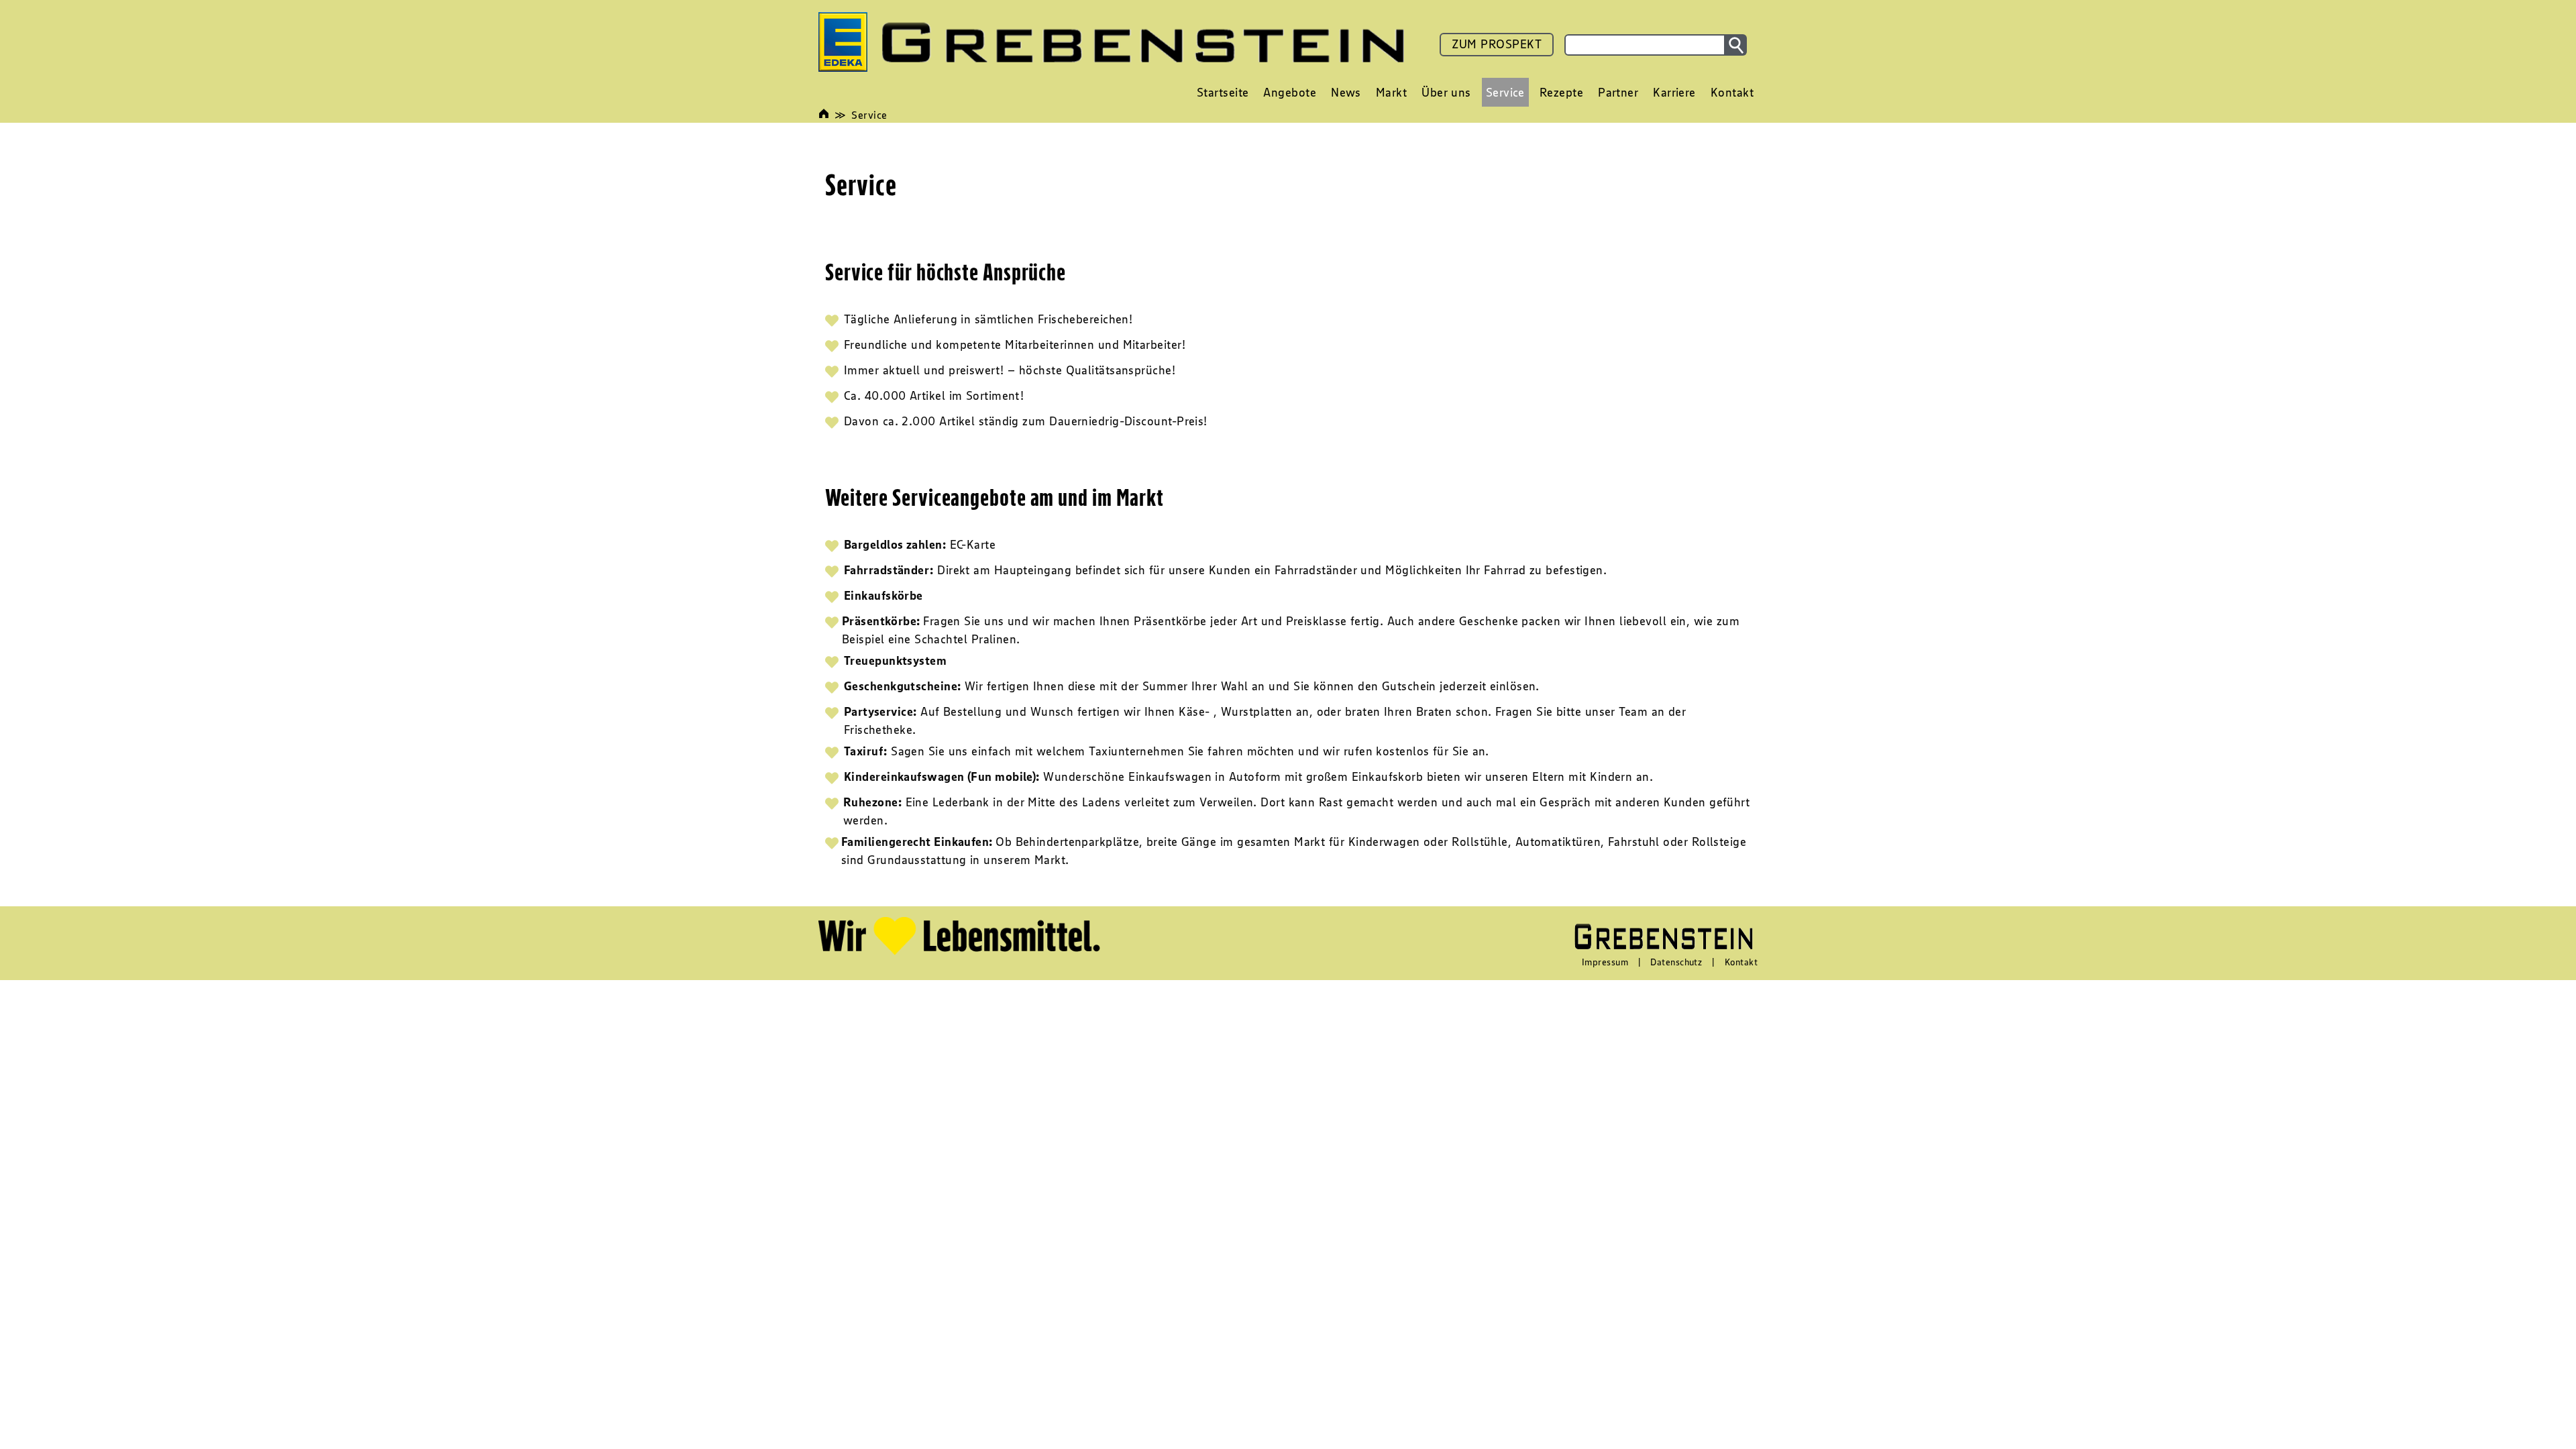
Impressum (1605, 962)
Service (869, 115)
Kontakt (1741, 962)
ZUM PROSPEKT (1497, 44)
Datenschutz (1676, 962)
